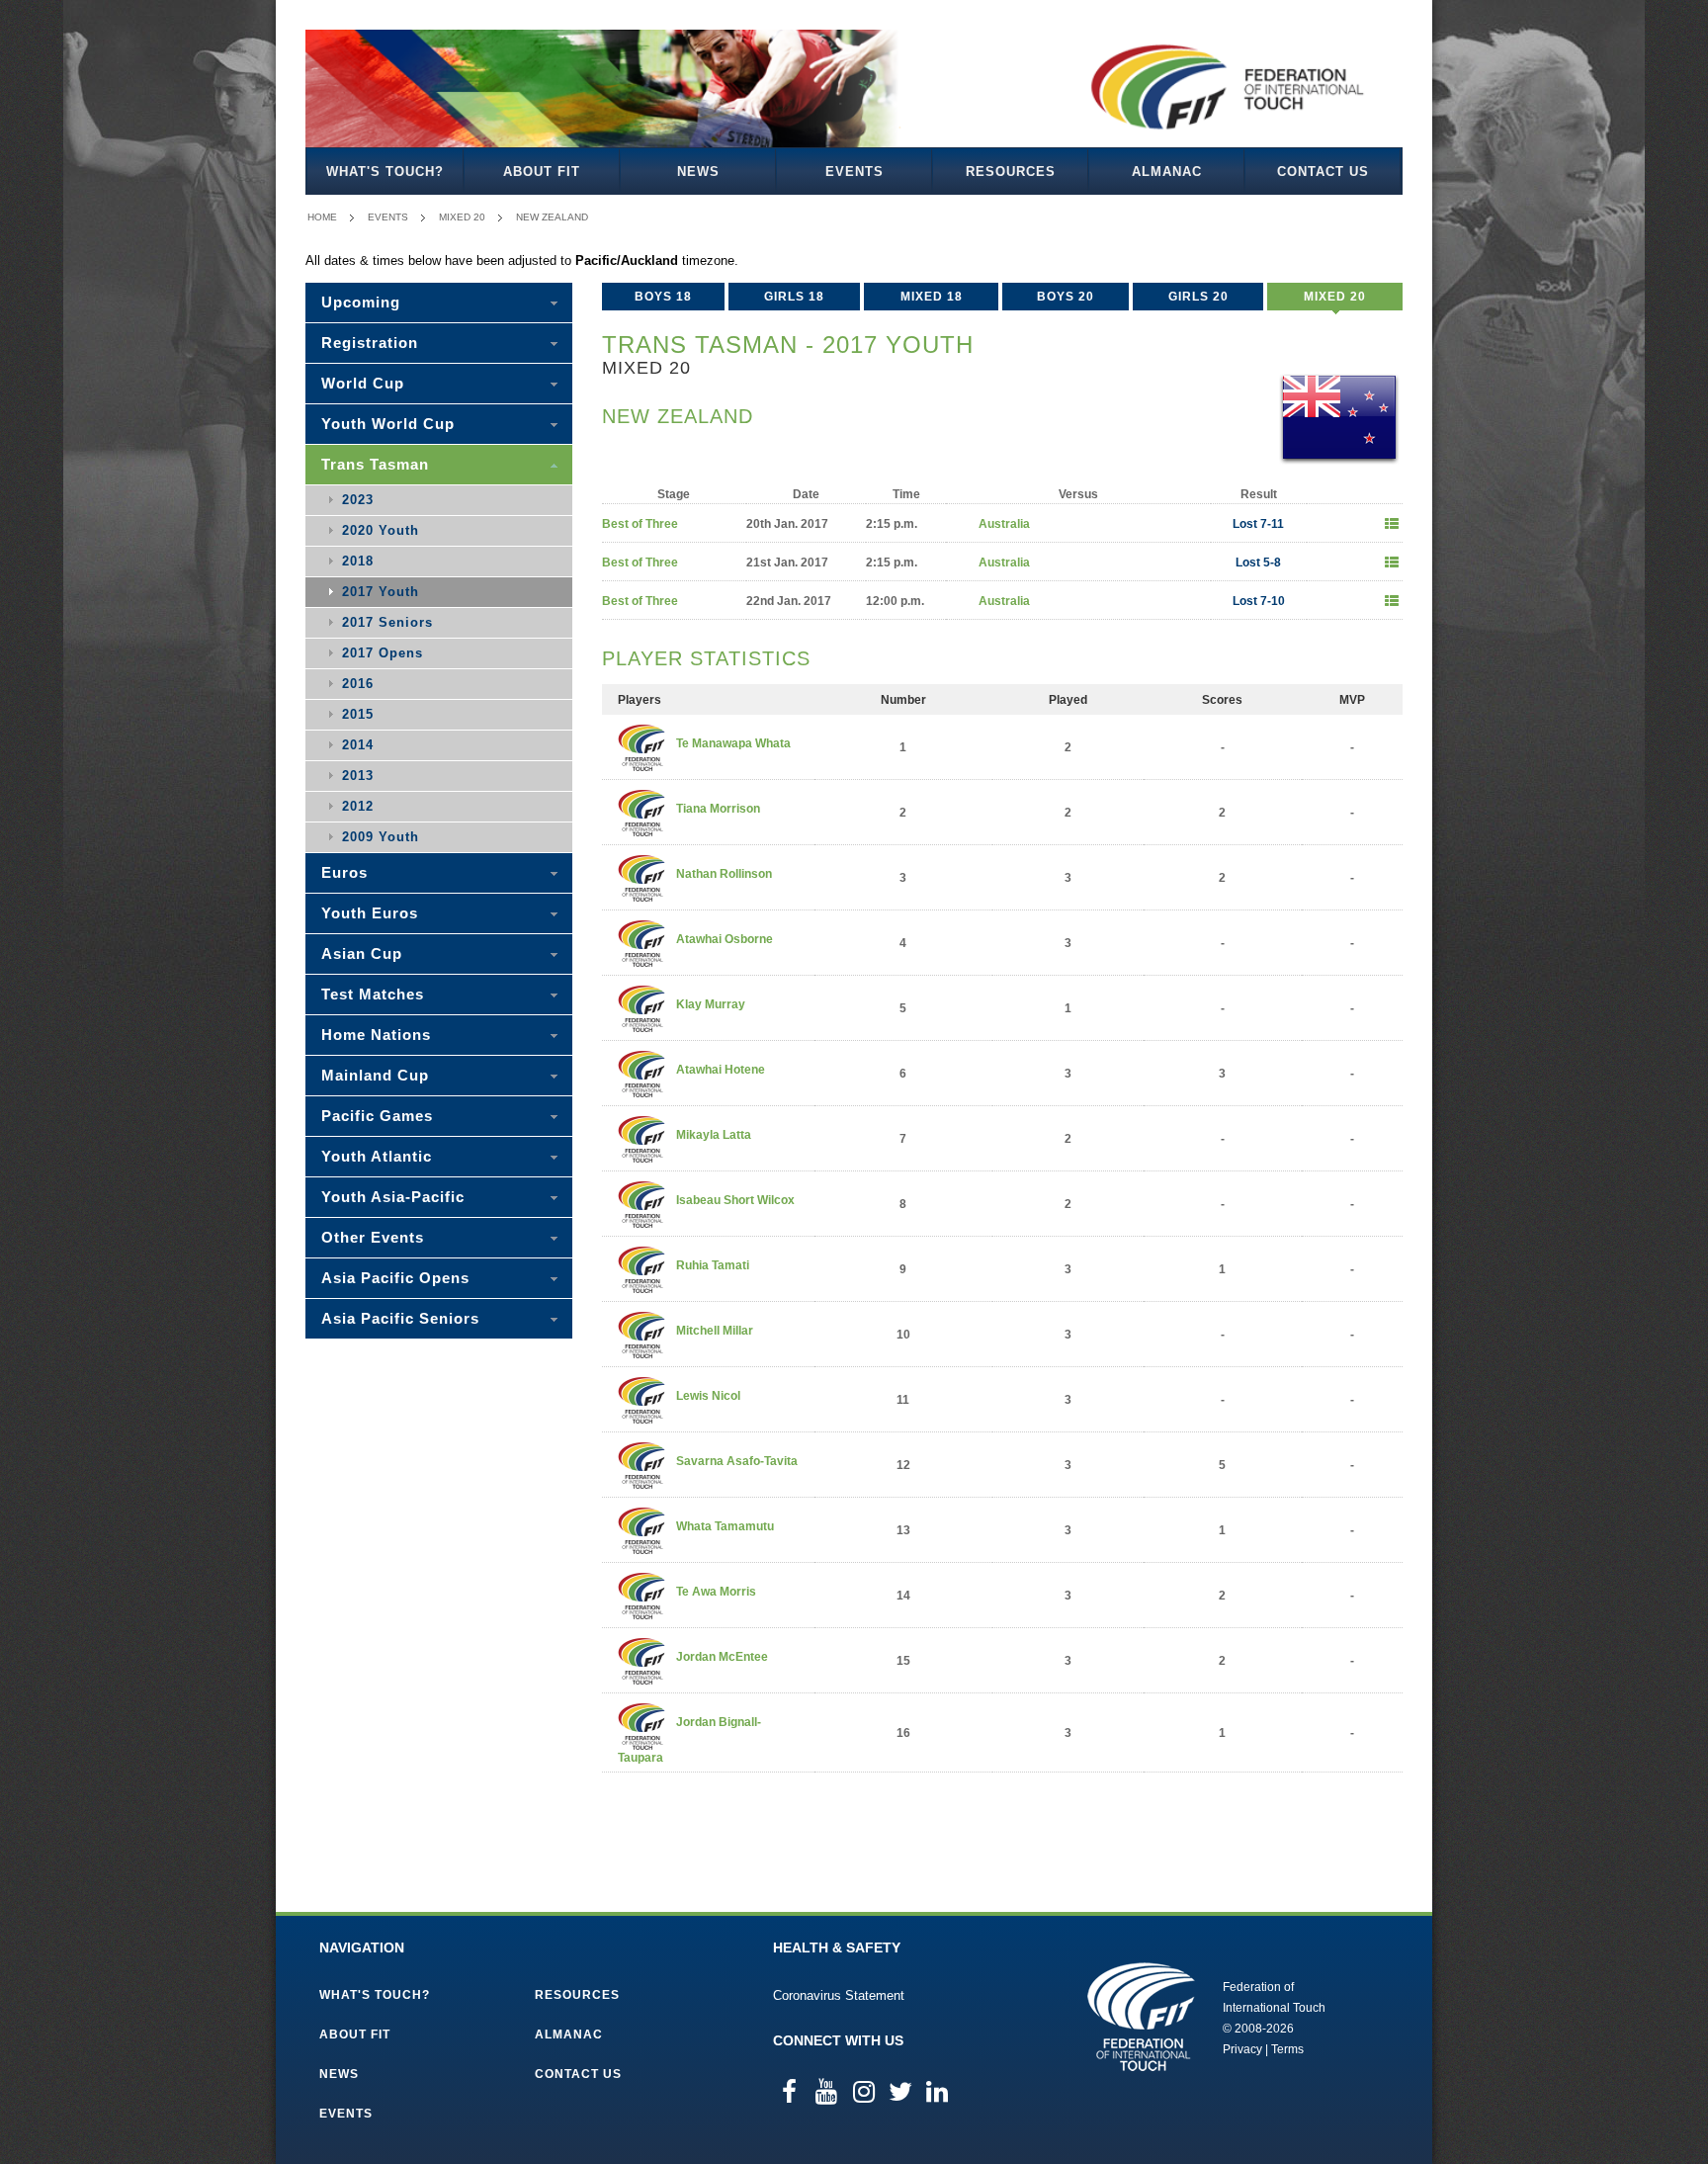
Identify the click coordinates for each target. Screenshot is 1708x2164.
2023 (358, 500)
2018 (358, 561)
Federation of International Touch (1141, 2017)
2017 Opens (383, 653)
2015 (358, 714)
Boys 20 (1066, 297)
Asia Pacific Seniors (400, 1318)
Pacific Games (377, 1116)
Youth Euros (370, 913)
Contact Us (1323, 172)
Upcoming (361, 302)
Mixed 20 (462, 217)
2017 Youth (381, 592)
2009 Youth (381, 837)
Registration (370, 343)
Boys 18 (663, 297)
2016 (358, 684)
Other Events (373, 1237)
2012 (358, 806)
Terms (1287, 2049)
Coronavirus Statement (839, 1995)
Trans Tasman (375, 464)
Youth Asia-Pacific (393, 1197)
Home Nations (376, 1035)
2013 (358, 776)
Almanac (1167, 172)
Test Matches (373, 994)
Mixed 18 (932, 297)
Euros (344, 872)
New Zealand (552, 217)
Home (322, 217)
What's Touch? (385, 172)
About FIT (542, 172)
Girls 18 (794, 297)
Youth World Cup (388, 424)
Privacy (1242, 2049)
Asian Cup (362, 953)
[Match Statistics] (1392, 524)
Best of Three (640, 524)
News (698, 172)
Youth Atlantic (377, 1156)
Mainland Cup (375, 1075)
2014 (358, 745)
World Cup (363, 383)
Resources (1011, 172)
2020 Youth (381, 530)
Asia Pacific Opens (395, 1278)
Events (854, 172)
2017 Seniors (387, 622)
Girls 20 (1198, 297)
